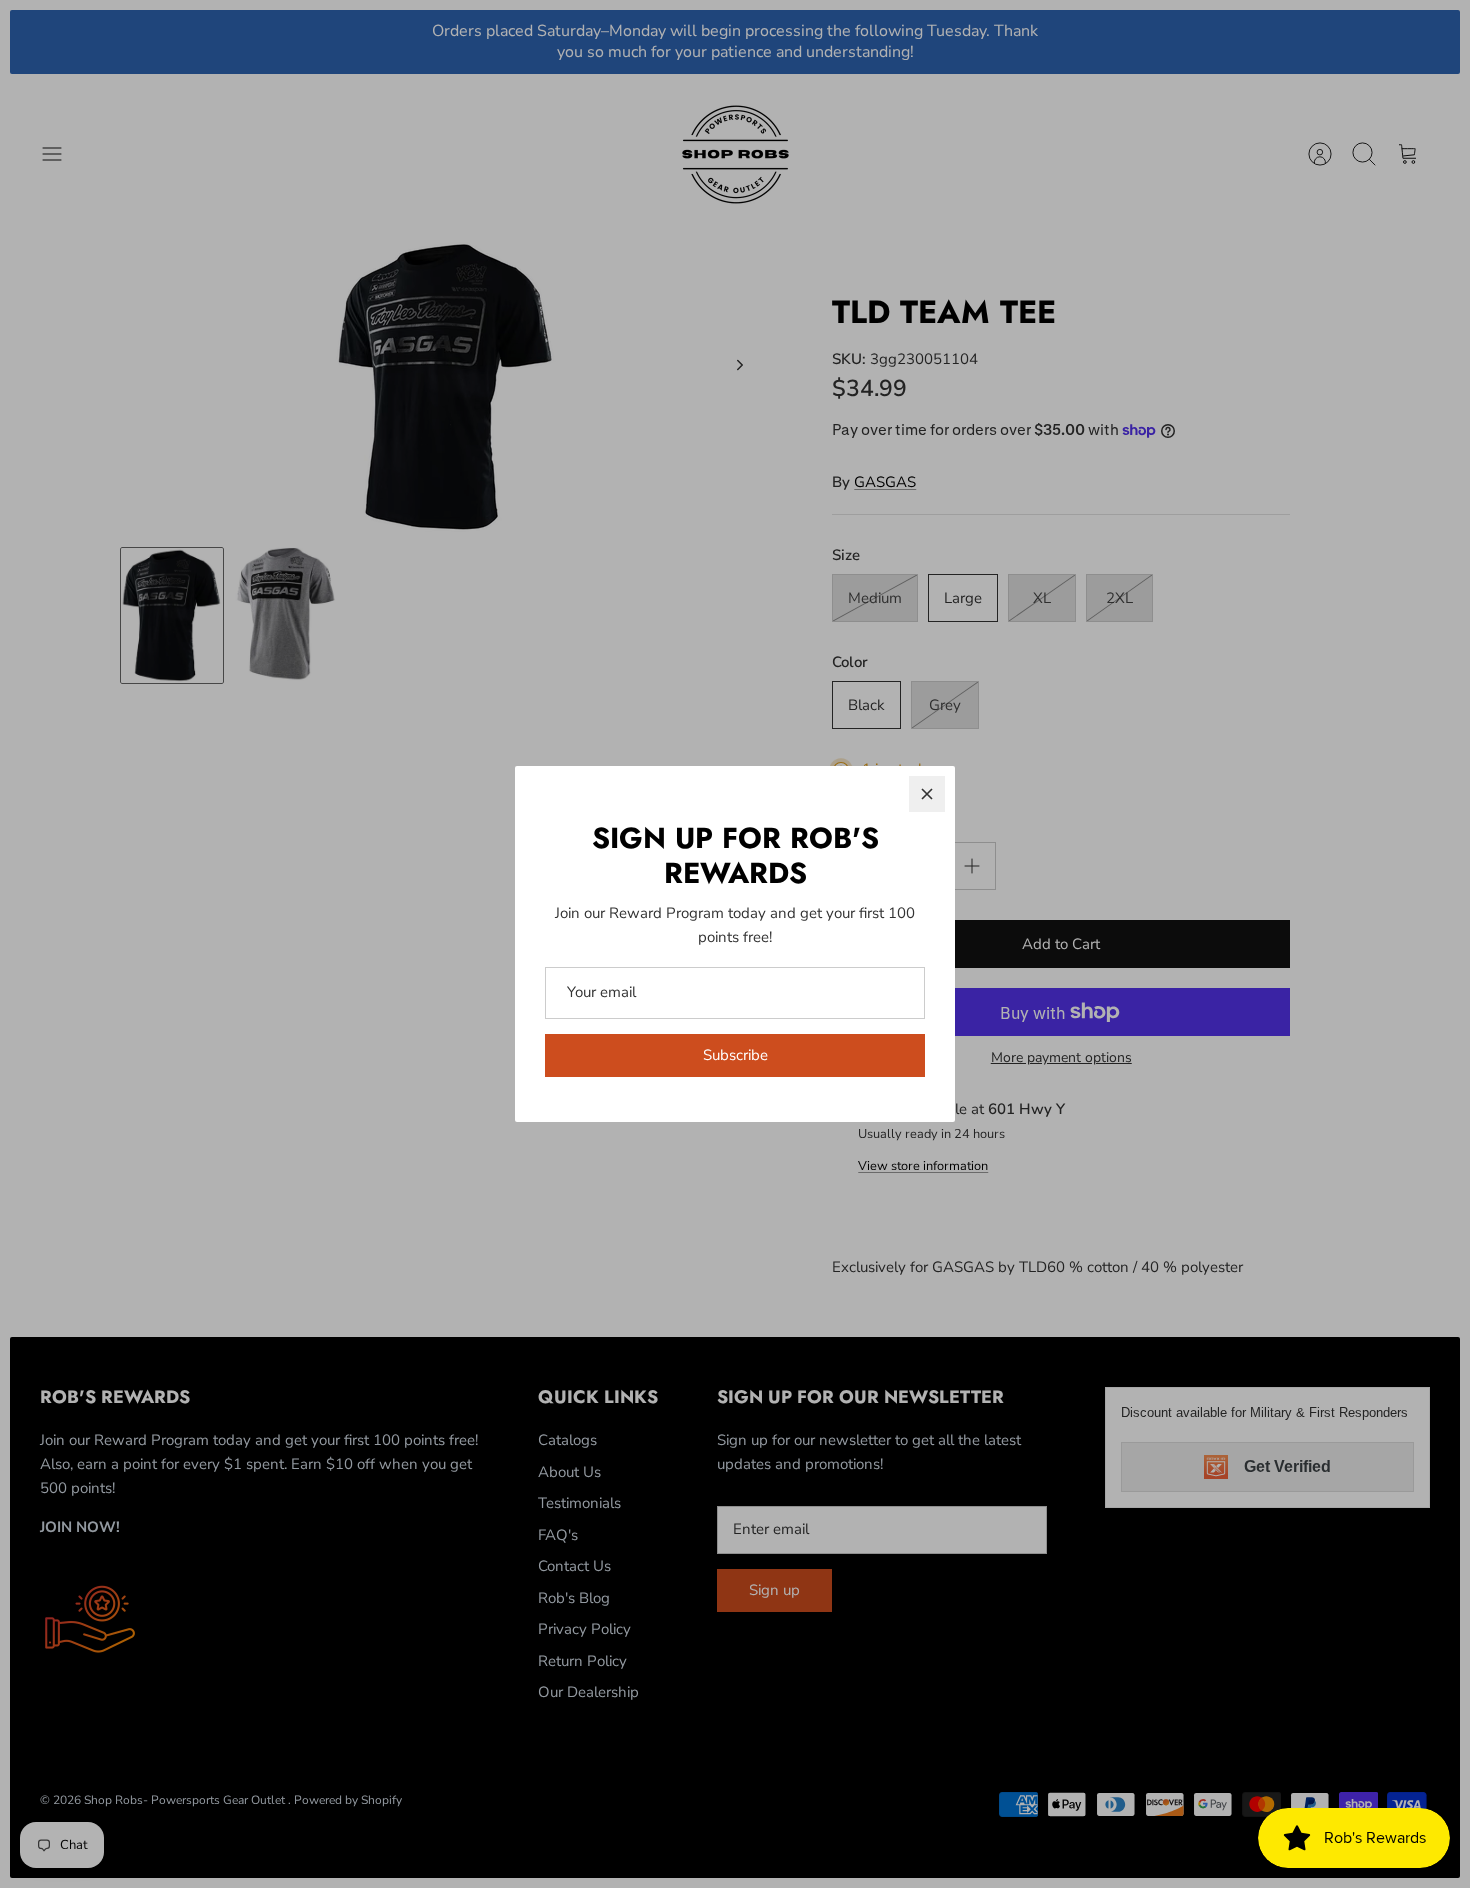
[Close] (927, 794)
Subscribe (735, 1055)
